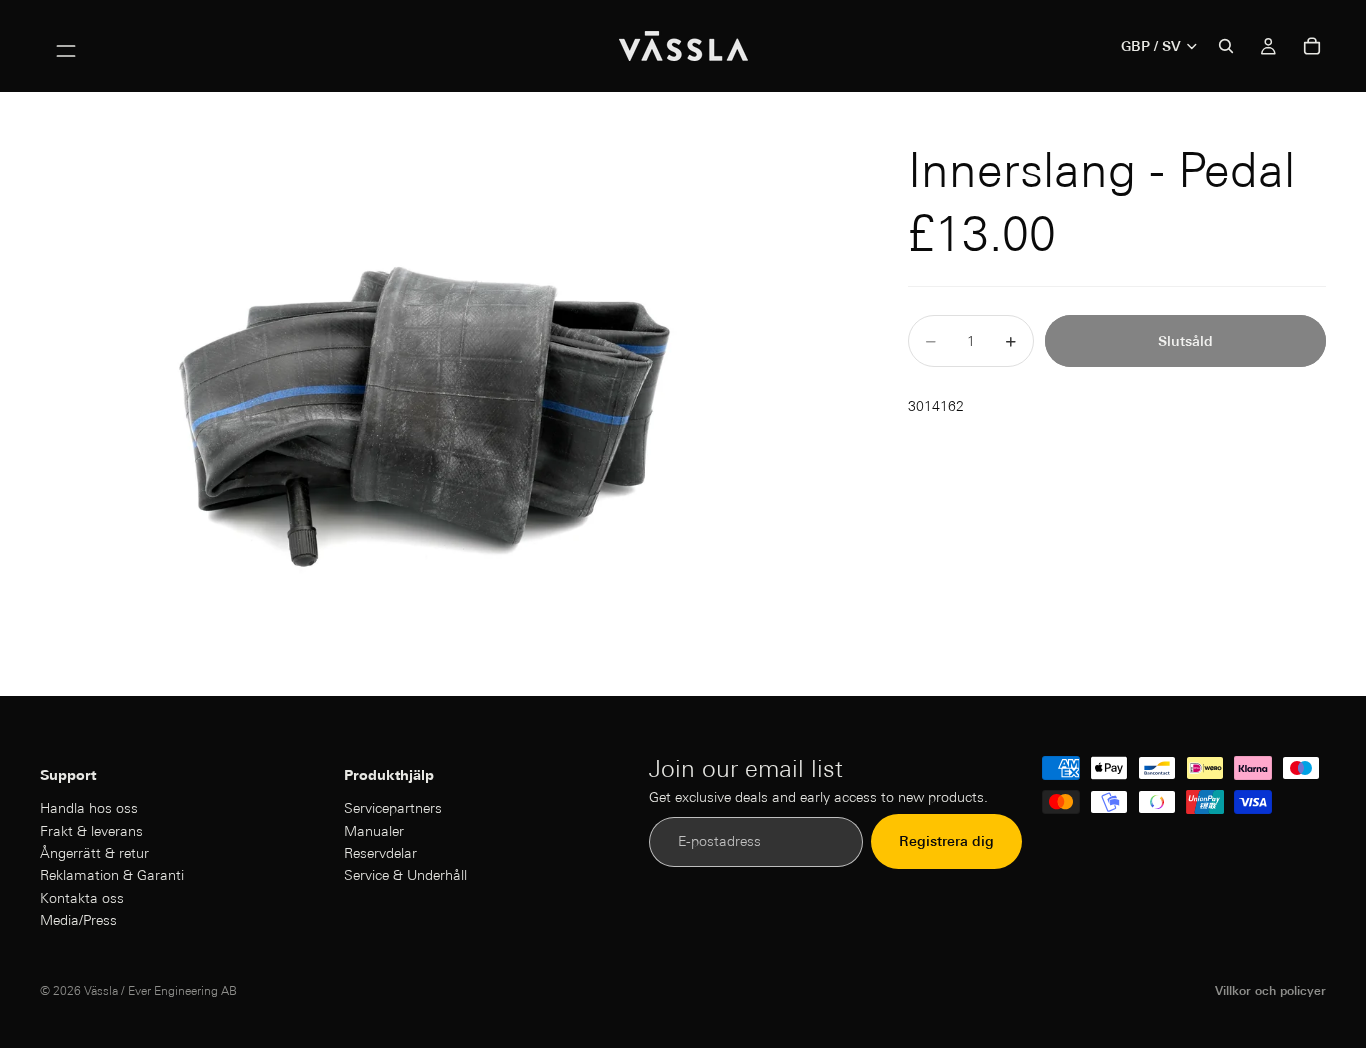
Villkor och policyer (1270, 990)
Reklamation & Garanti (112, 875)
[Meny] (66, 46)
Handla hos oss (89, 808)
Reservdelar (380, 853)
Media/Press (78, 920)
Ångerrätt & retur (94, 853)
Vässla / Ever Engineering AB (160, 990)
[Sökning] (1226, 46)
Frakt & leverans (91, 830)
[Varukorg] (1312, 46)
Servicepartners (393, 808)
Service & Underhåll (405, 875)
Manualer (374, 830)
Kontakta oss (82, 897)
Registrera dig (946, 841)
